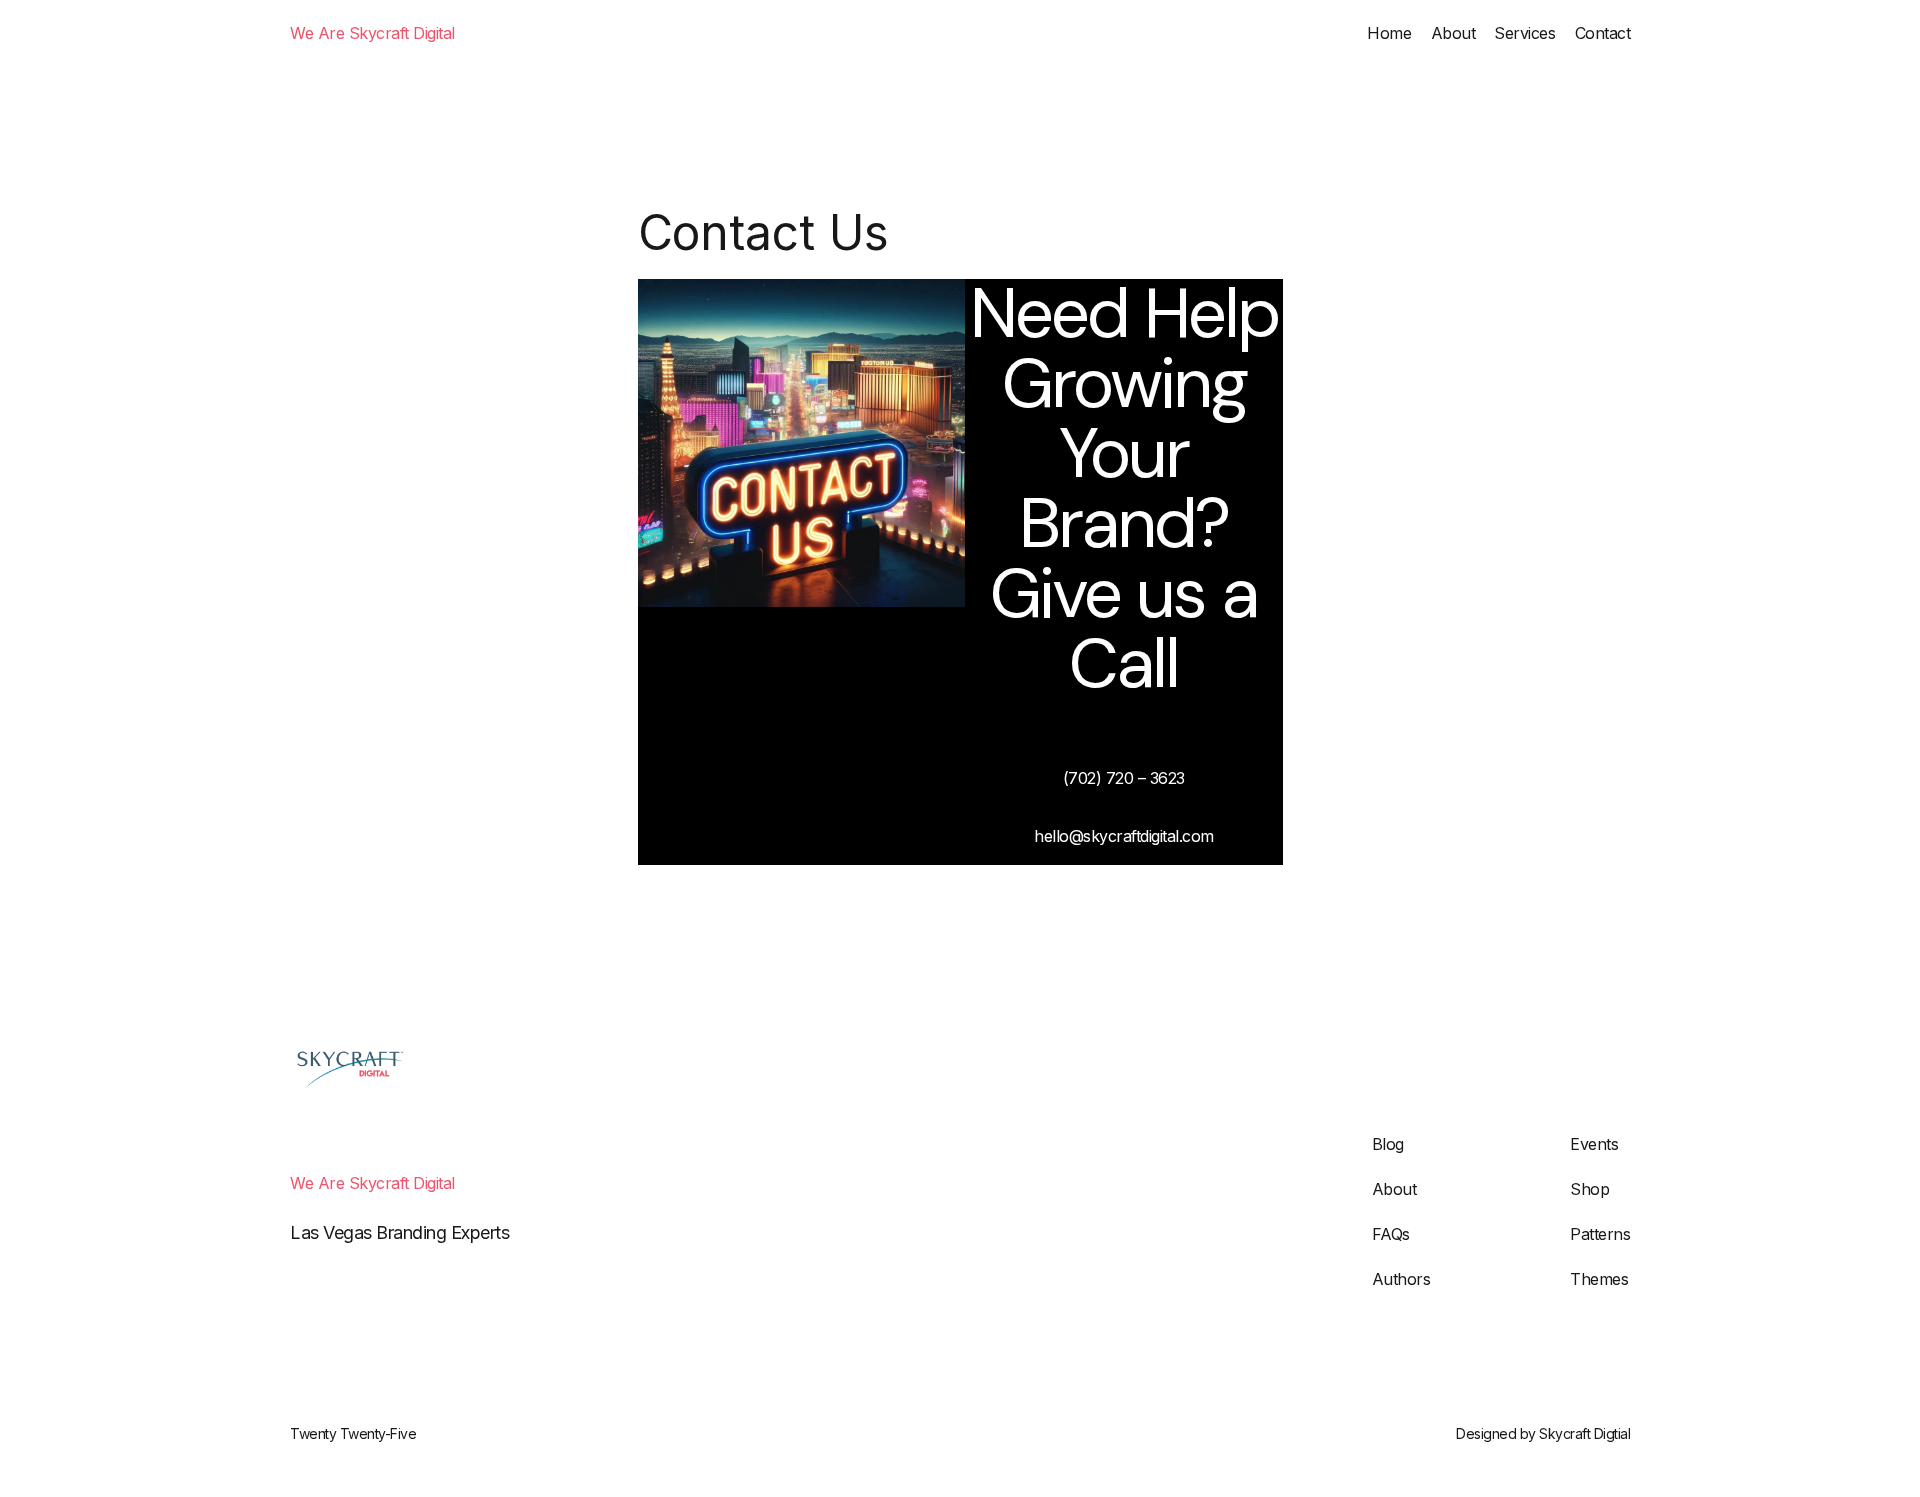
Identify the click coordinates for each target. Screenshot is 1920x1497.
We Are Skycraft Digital (372, 33)
